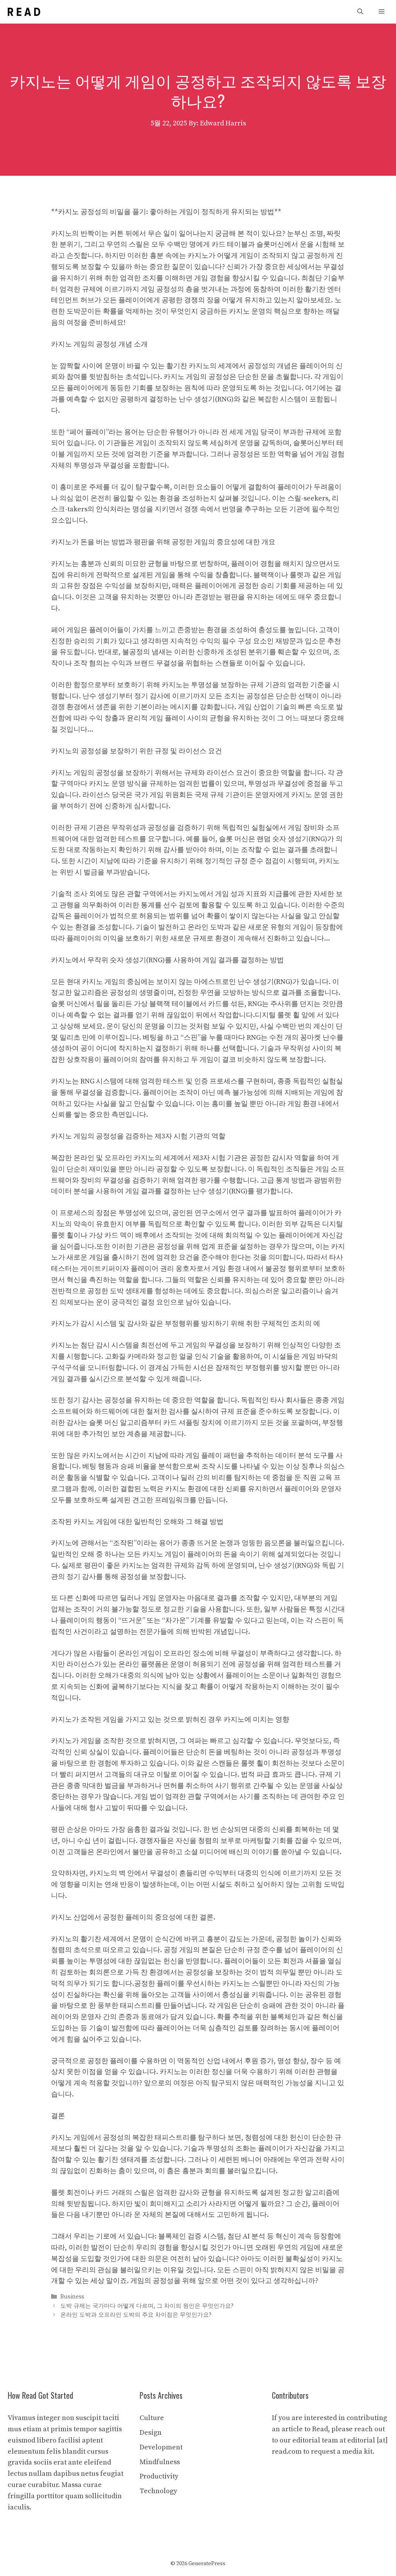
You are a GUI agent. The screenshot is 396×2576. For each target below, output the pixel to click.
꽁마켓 (311, 1038)
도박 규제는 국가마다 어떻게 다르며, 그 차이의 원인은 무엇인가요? (147, 2306)
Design (151, 2433)
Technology (158, 2491)
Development (161, 2447)
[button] (360, 12)
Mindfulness (160, 2462)
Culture (152, 2418)
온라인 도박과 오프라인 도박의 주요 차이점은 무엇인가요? (136, 2315)
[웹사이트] (24, 12)
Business (72, 2297)
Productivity (159, 2476)
